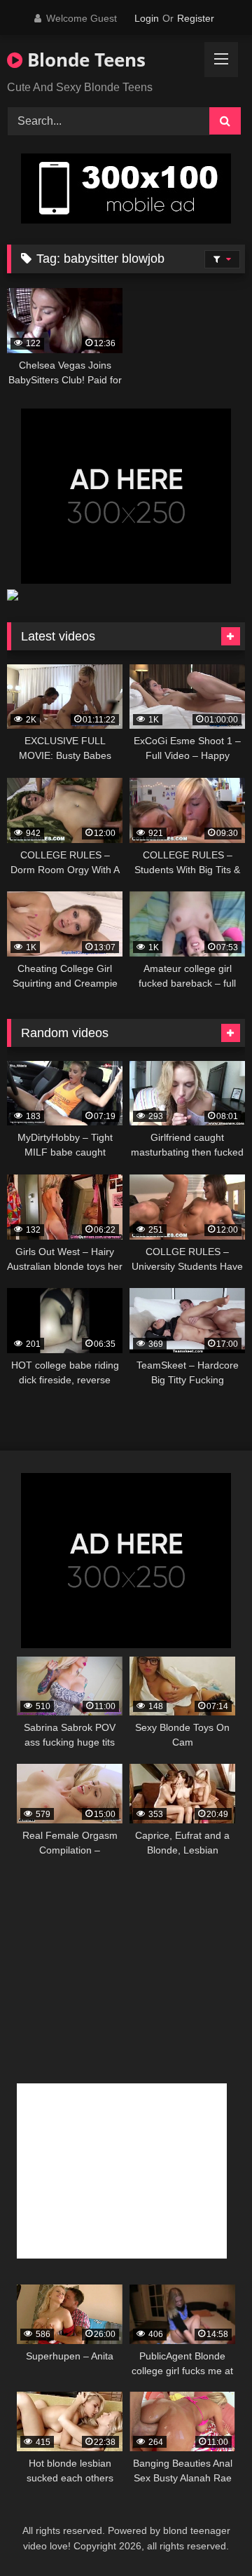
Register (196, 18)
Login (147, 18)
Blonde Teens (84, 60)
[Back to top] (209, 2534)
